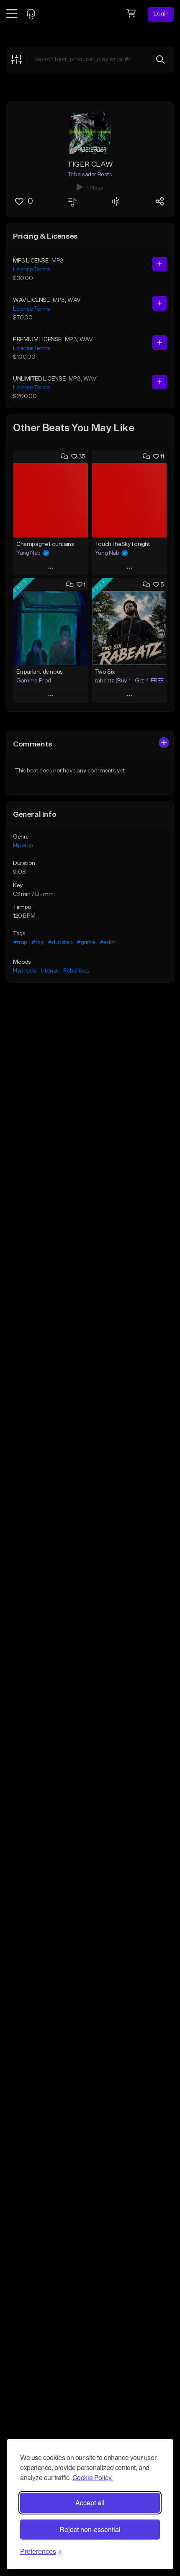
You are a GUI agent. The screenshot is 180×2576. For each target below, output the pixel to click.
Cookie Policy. (93, 2477)
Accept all (90, 2503)
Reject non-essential (90, 2529)
